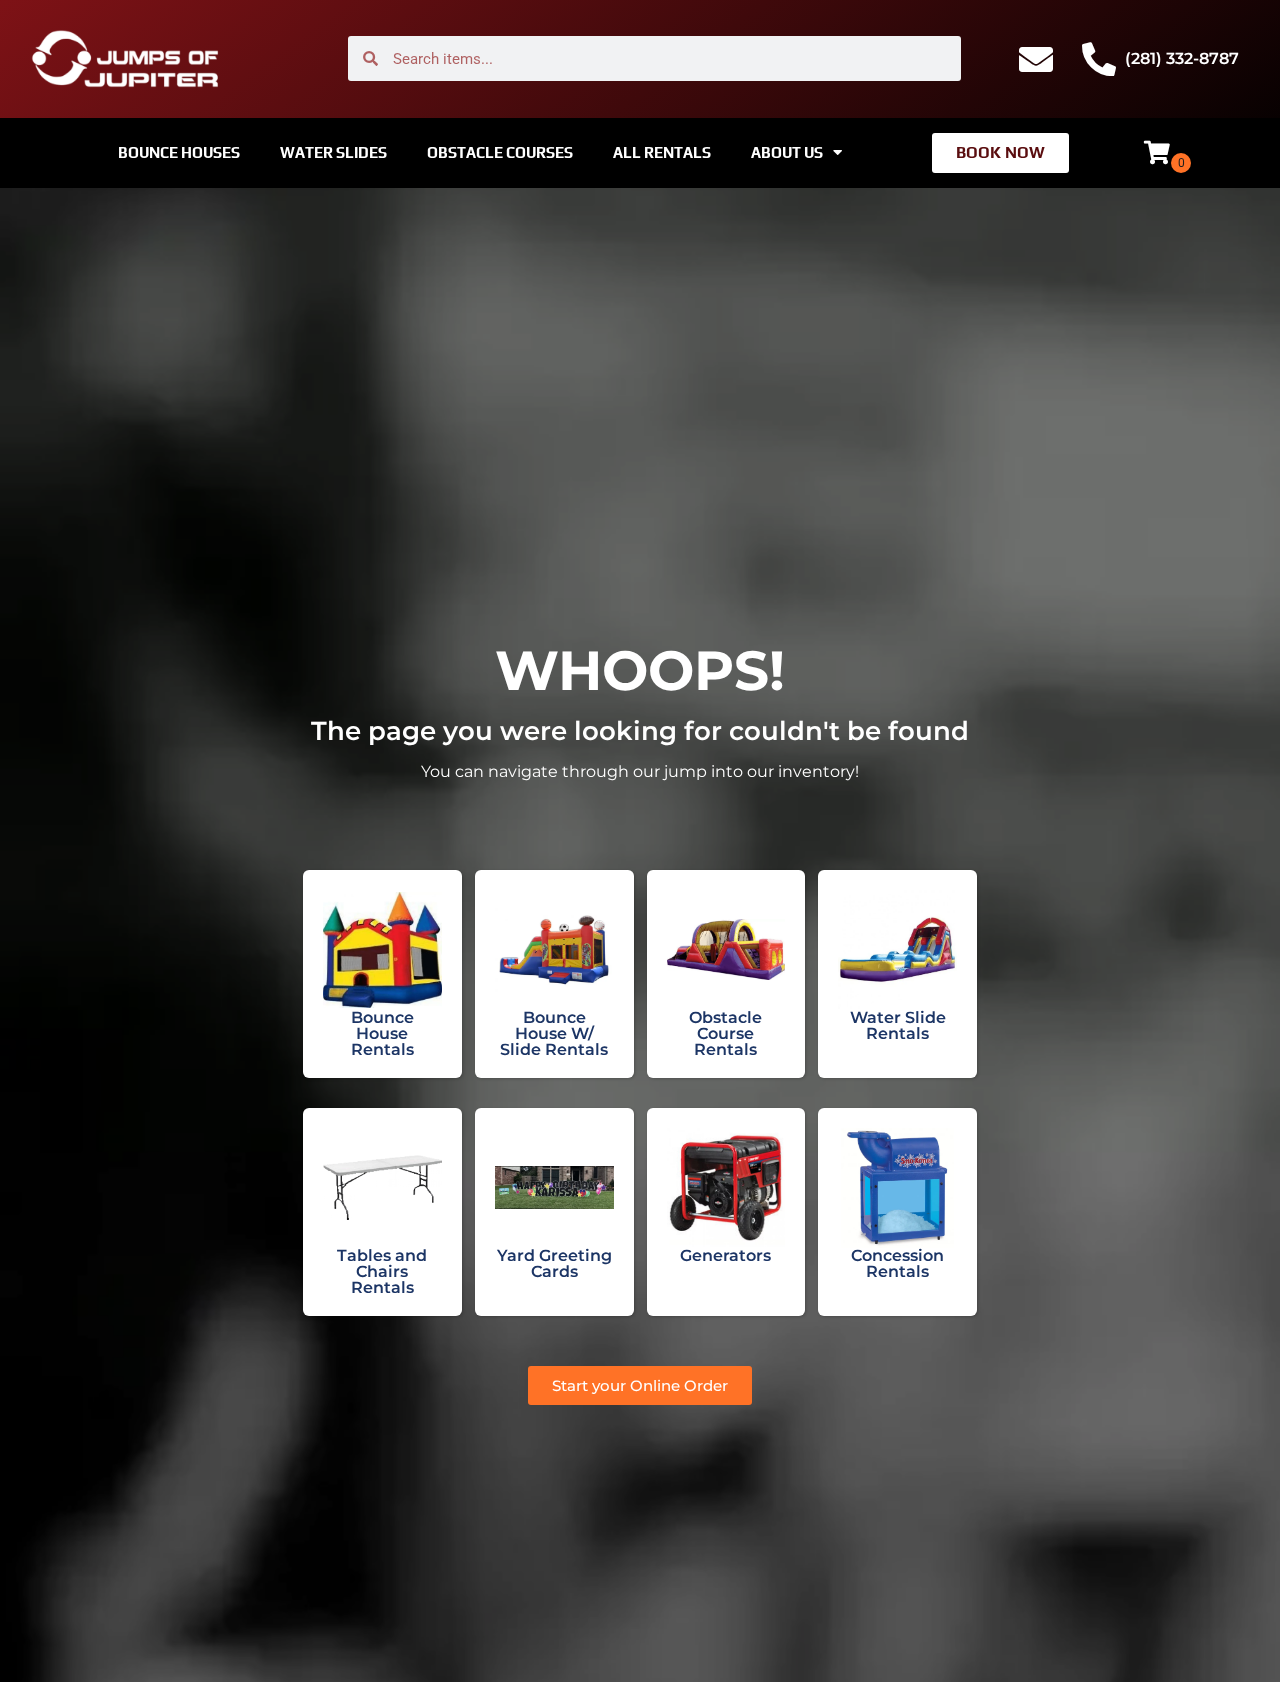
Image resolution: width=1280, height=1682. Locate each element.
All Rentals (662, 152)
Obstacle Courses (500, 152)
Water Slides (333, 152)
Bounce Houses (179, 152)
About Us (787, 152)
